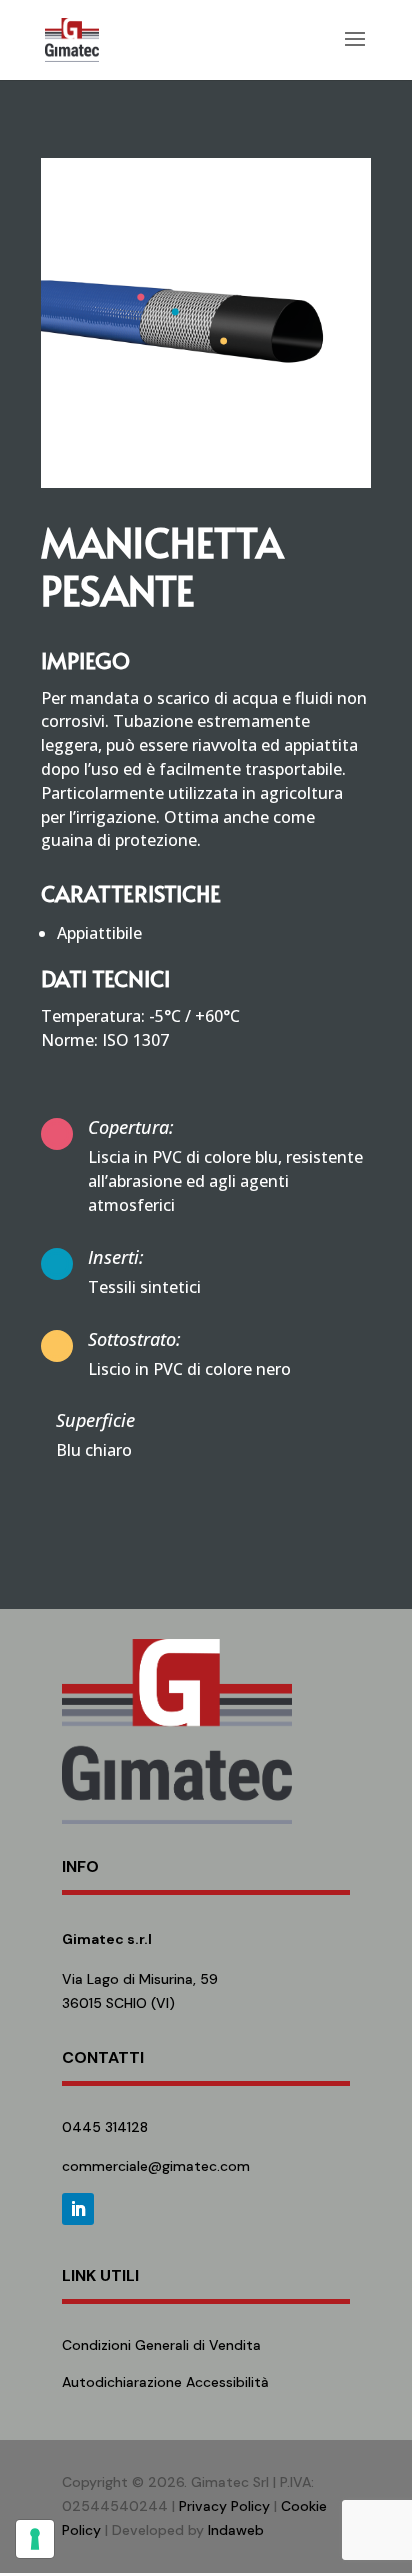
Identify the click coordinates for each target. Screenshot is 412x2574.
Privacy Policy (224, 2506)
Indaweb (236, 2530)
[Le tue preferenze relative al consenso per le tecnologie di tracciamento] (35, 2539)
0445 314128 (105, 2127)
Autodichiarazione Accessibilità (165, 2382)
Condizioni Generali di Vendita (161, 2345)
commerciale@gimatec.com (156, 2166)
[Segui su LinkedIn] (78, 2209)
